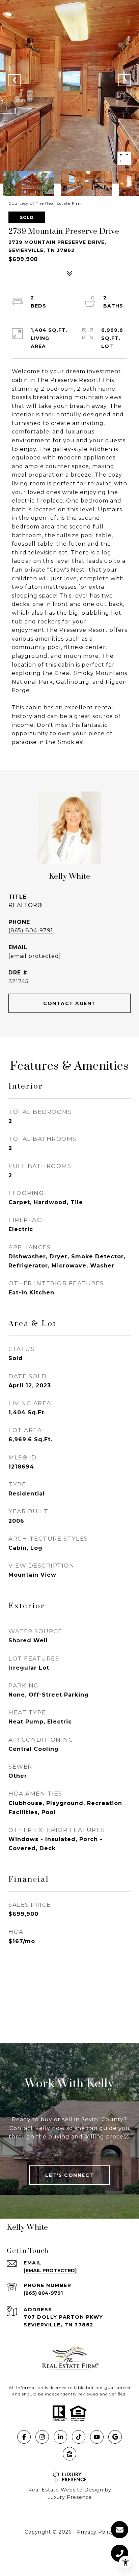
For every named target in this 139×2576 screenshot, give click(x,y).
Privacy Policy (96, 2532)
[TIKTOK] (79, 2437)
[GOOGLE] (115, 2437)
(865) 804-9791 (31, 930)
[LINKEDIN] (60, 2437)
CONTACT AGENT (69, 1003)
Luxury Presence (70, 2497)
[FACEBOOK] (24, 2437)
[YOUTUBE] (97, 2437)
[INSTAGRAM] (42, 2437)
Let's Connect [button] (69, 2175)
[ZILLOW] (69, 2454)
